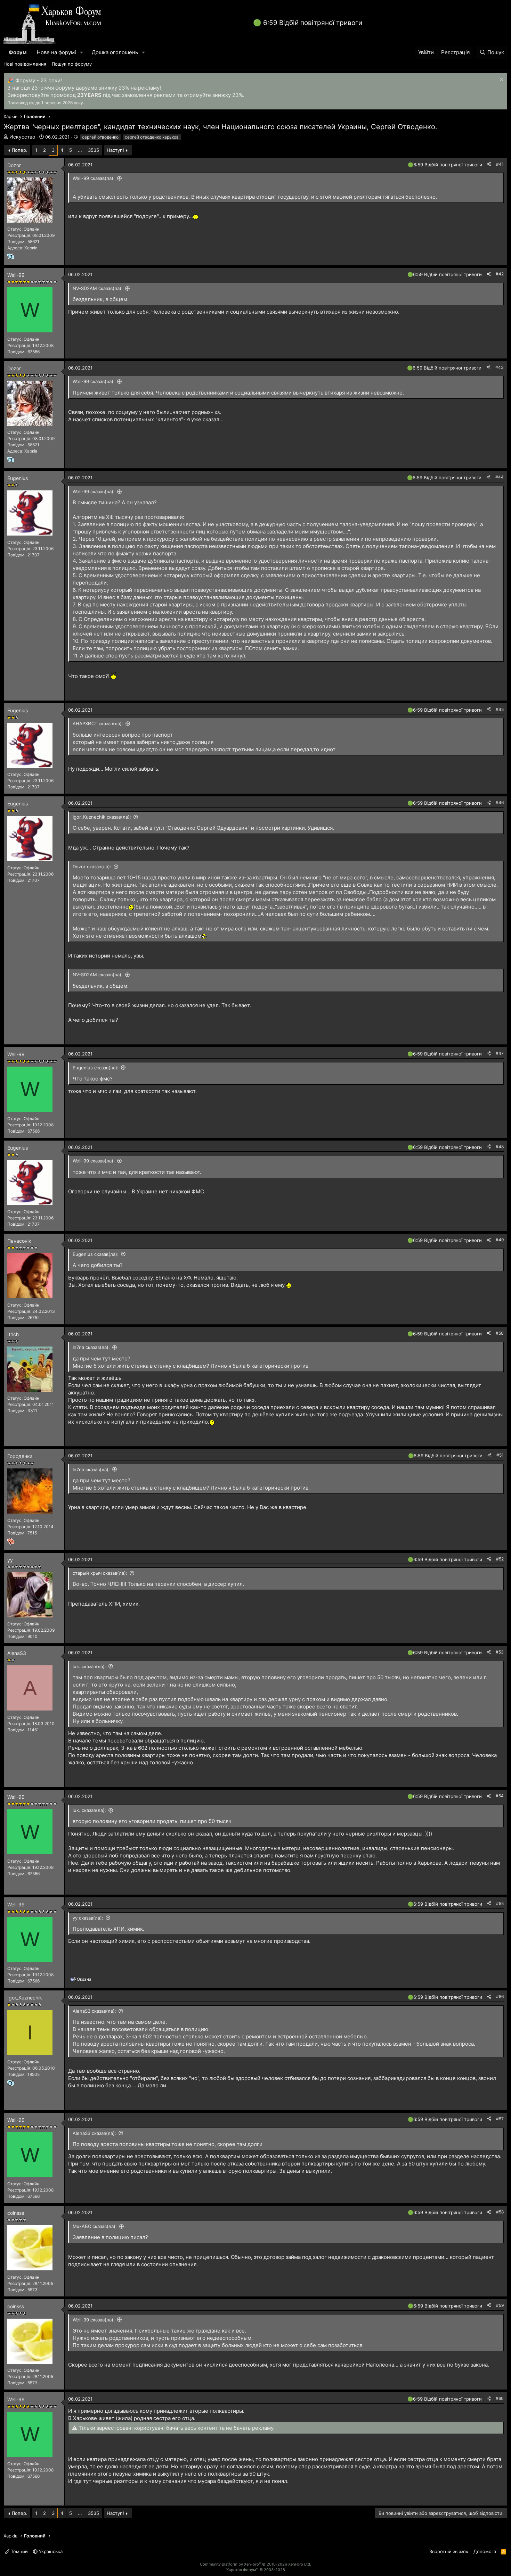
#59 (500, 2305)
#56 (500, 1997)
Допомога (485, 2551)
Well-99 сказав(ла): (94, 178)
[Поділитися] (489, 164)
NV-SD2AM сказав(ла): (98, 288)
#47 (500, 1053)
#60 (500, 2398)
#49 (500, 1240)
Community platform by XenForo (255, 2564)
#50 (500, 1333)
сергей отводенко (100, 137)
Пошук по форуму (72, 64)
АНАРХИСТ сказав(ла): (98, 723)
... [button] (80, 150)
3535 (94, 150)
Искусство (22, 137)
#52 (500, 1559)
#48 (500, 1147)
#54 (500, 1796)
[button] (82, 52)
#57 (500, 2119)
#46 (500, 802)
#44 (500, 477)
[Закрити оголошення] (501, 80)
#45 (500, 709)
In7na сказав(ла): (91, 1347)
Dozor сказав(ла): (92, 867)
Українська (50, 2551)
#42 (500, 274)
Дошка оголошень (115, 52)
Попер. (20, 150)
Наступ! (115, 150)
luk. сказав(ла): (89, 1666)
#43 (500, 367)
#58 (500, 2212)
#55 (500, 1903)
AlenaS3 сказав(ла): (94, 2011)
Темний (19, 2551)
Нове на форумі (56, 52)
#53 (500, 1652)
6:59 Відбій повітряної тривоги (313, 23)
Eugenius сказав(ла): (96, 1068)
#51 (500, 1455)
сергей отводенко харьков (152, 137)
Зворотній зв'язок (449, 2551)
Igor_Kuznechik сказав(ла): (102, 817)
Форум (18, 52)
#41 (500, 164)
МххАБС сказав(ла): (95, 2226)
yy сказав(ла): (88, 1918)
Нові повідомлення (25, 64)
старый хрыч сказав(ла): (100, 1573)
